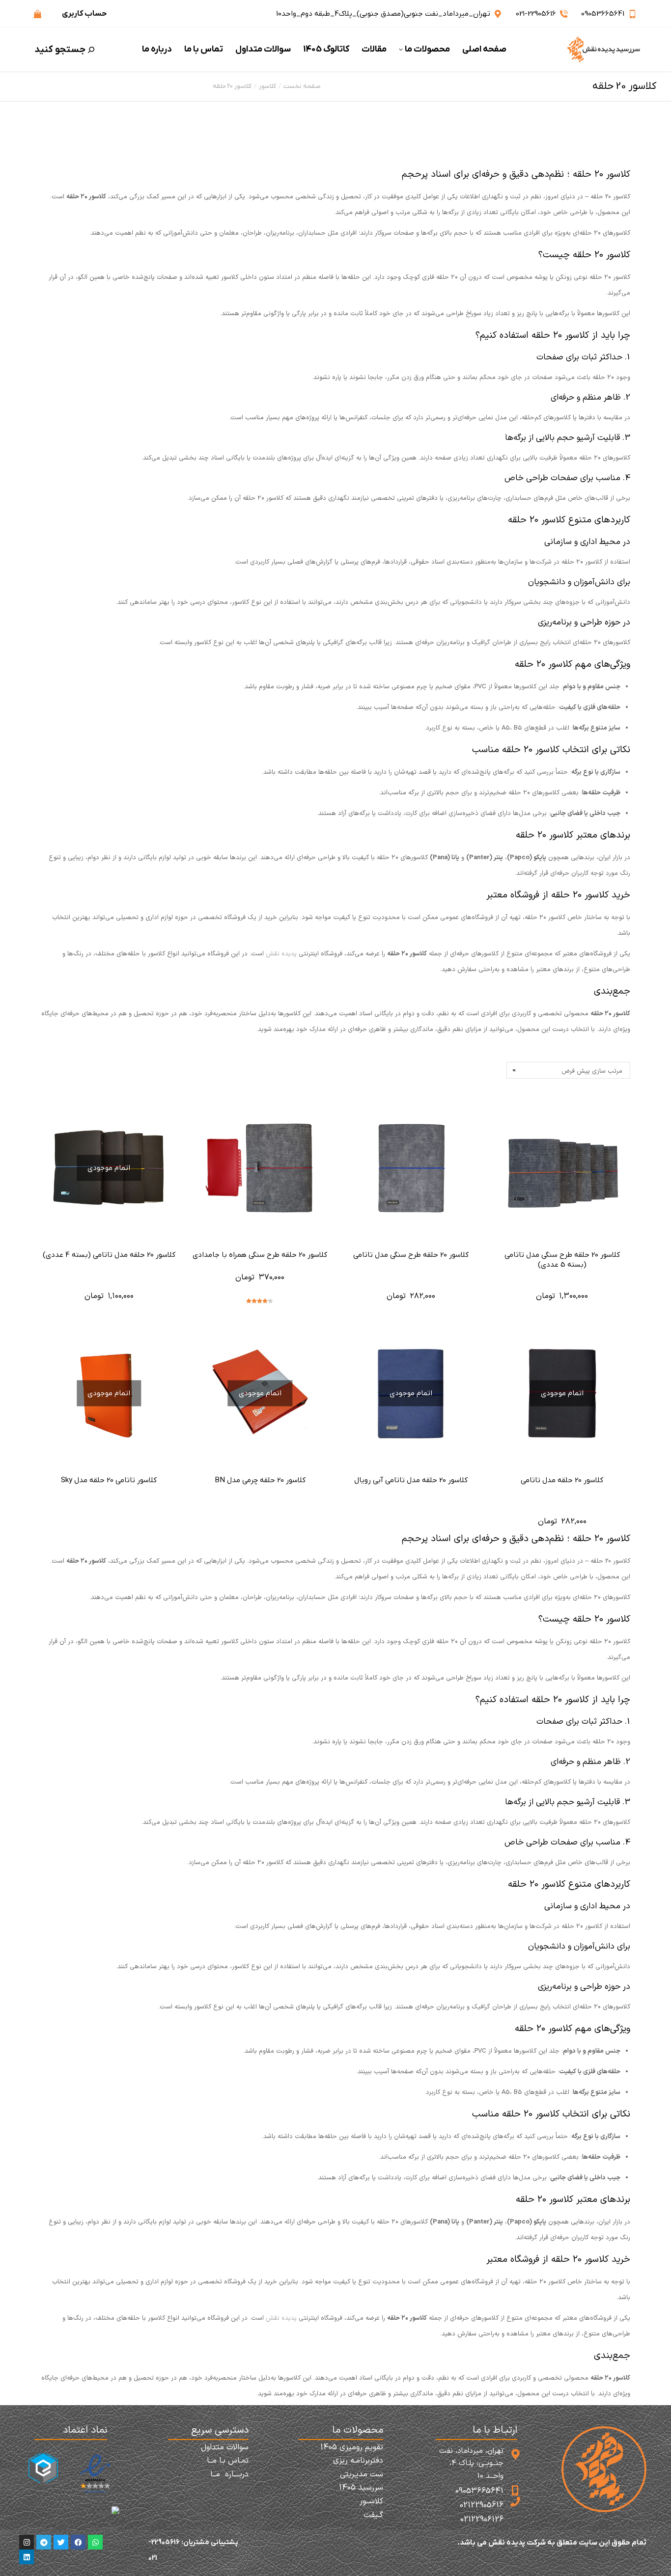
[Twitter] (61, 2542)
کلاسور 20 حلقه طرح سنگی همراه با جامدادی (260, 1255)
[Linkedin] (27, 2557)
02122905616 (482, 2505)
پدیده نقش (281, 954)
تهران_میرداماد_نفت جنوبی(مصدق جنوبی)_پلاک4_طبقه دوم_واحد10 (383, 14)
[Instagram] (27, 2542)
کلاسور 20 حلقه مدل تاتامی (562, 1480)
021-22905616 (536, 14)
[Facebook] (78, 2542)
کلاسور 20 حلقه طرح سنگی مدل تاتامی (411, 1255)
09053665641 (603, 14)
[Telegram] (44, 2542)
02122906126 (482, 2520)
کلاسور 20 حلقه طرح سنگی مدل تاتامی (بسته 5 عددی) (562, 1260)
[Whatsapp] (95, 2542)
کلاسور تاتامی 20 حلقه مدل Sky (109, 1480)
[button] (526, 8)
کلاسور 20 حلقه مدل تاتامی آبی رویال (411, 1480)
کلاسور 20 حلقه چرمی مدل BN (260, 1480)
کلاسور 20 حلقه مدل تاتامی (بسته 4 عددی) (109, 1255)
